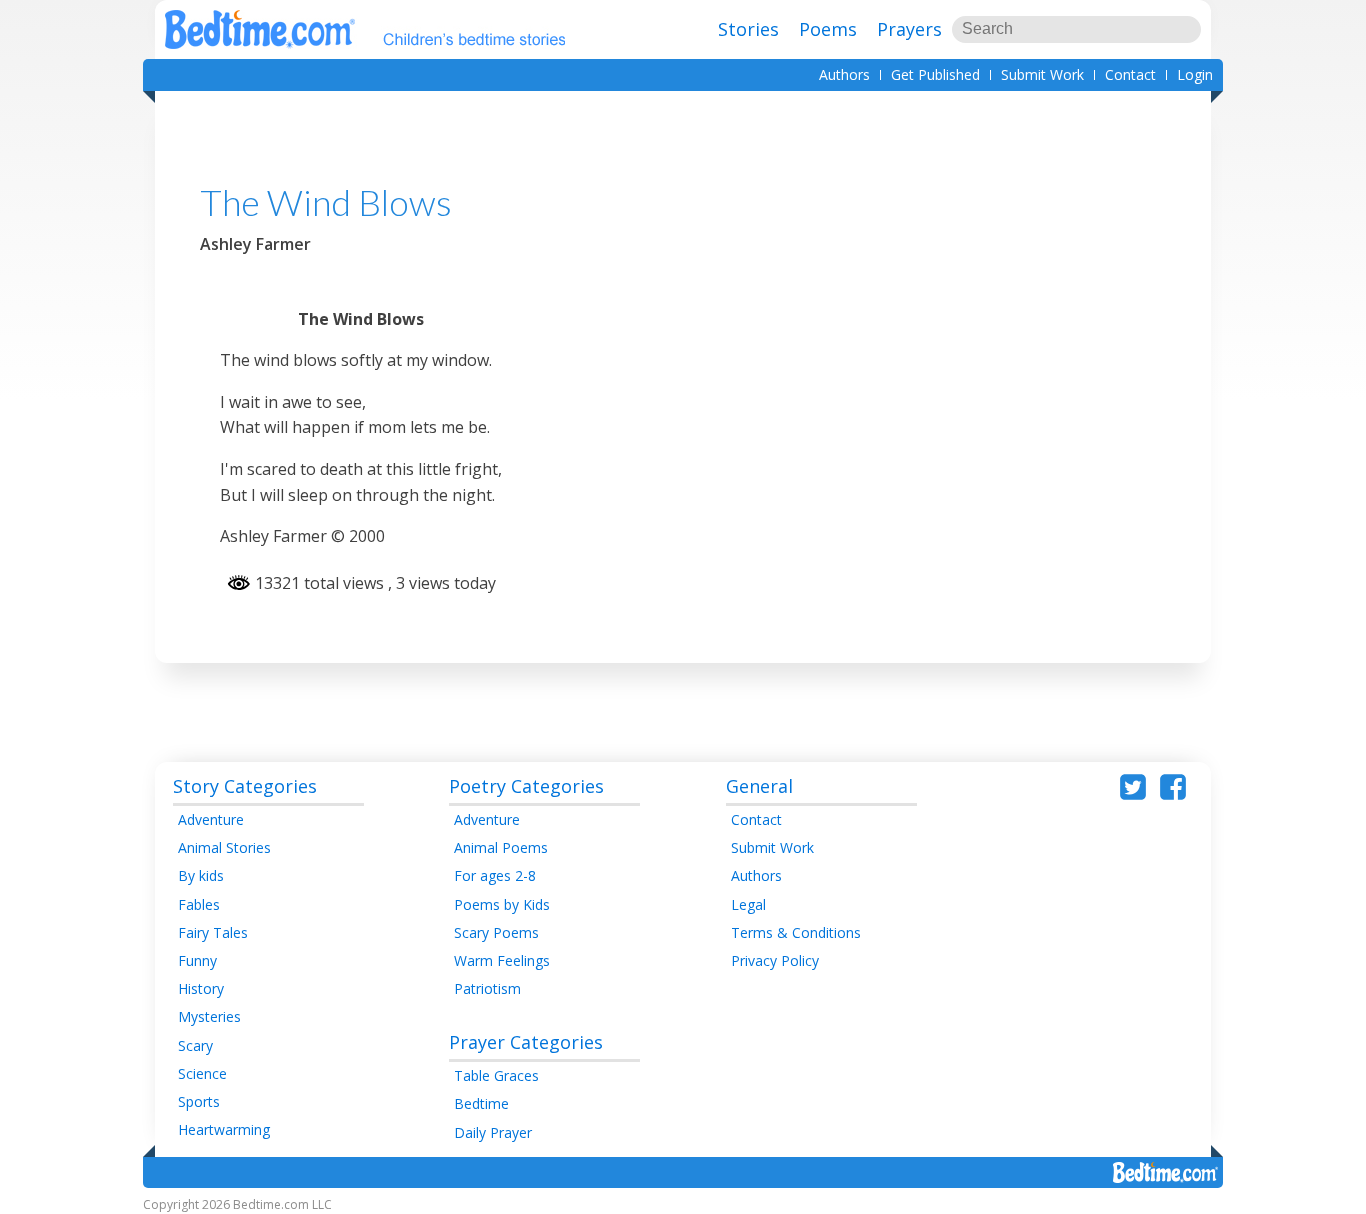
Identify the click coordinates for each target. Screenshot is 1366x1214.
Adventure (211, 819)
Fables (199, 904)
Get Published (935, 74)
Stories (748, 29)
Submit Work (1042, 74)
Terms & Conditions (796, 932)
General (759, 786)
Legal (748, 904)
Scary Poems (496, 932)
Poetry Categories (526, 786)
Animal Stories (224, 847)
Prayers (909, 29)
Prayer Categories (526, 1042)
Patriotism (487, 988)
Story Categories (245, 786)
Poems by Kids (502, 904)
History (201, 988)
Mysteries (209, 1016)
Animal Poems (501, 847)
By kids (201, 875)
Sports (199, 1101)
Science (202, 1073)
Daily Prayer (493, 1132)
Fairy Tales (213, 932)
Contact (1130, 74)
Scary (195, 1045)
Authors (844, 74)
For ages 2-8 (495, 875)
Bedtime (481, 1103)
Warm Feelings (502, 960)
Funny (197, 960)
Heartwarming (224, 1129)
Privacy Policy (775, 960)
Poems (828, 29)
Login (1195, 74)
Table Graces (496, 1075)
